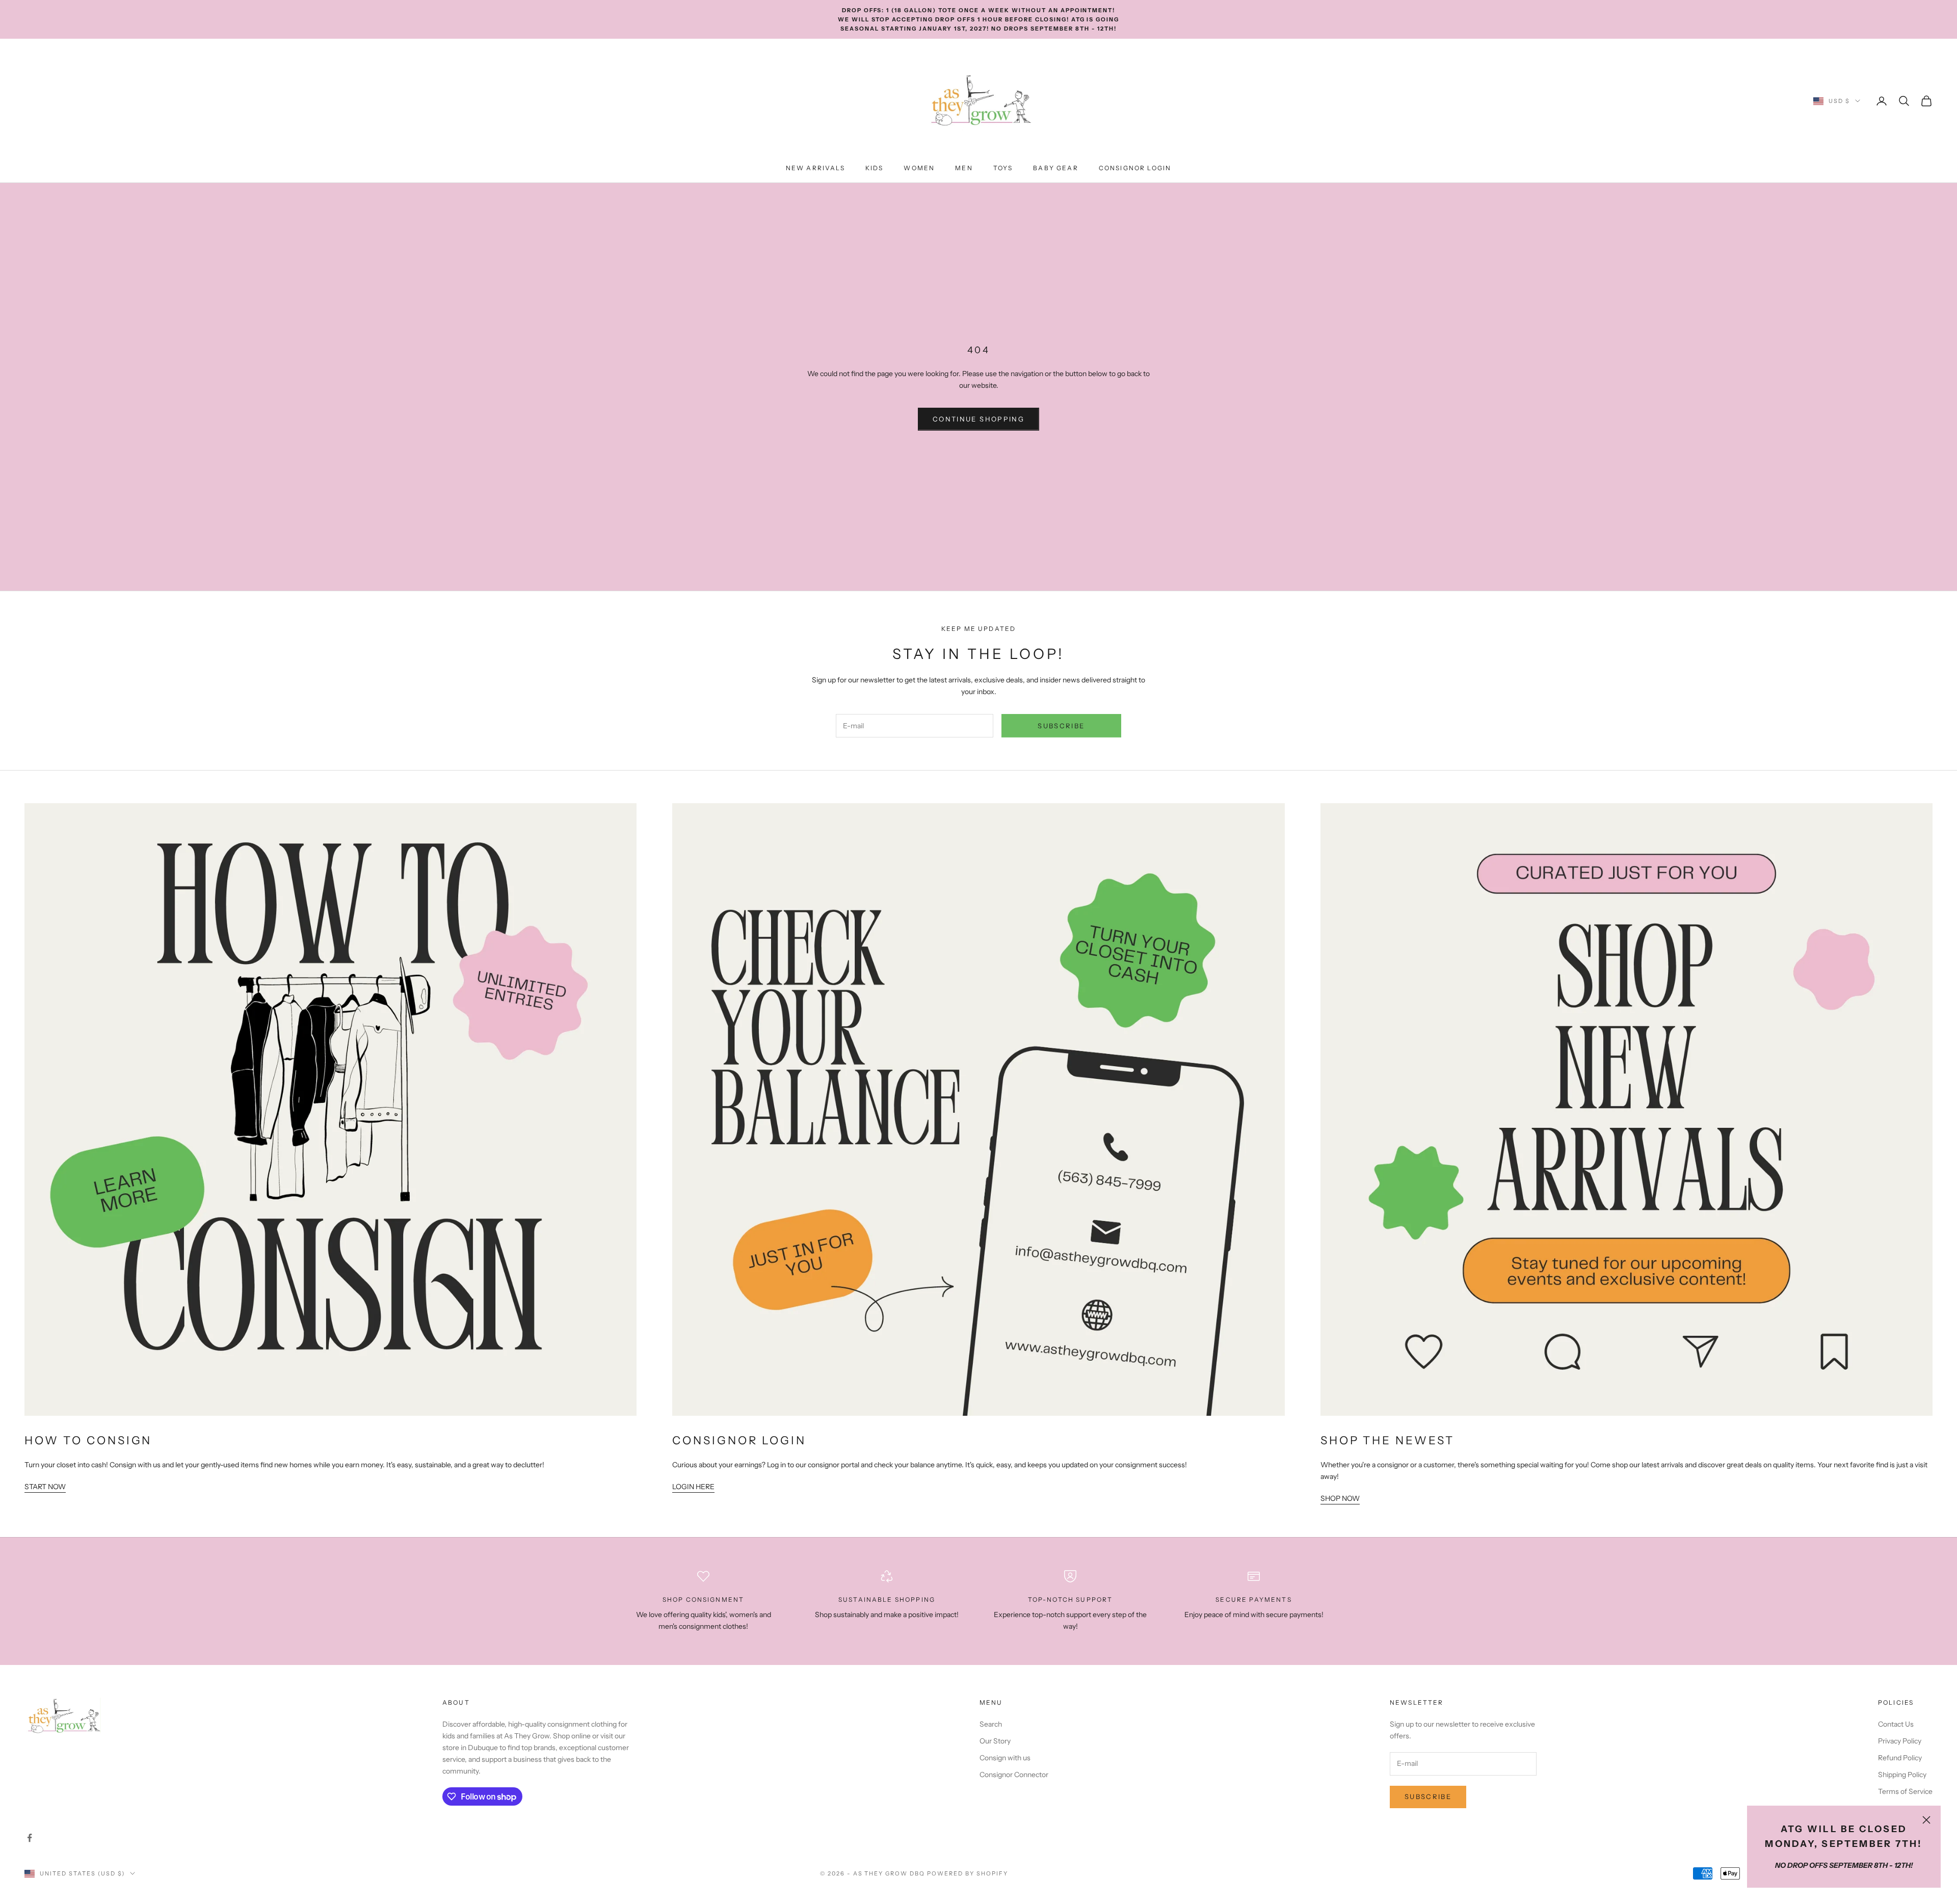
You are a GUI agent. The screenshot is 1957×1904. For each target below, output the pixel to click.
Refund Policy (1900, 1758)
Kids (875, 168)
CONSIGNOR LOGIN (1135, 168)
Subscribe (1061, 726)
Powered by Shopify (968, 1873)
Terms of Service (1905, 1791)
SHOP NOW (1340, 1498)
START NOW (45, 1487)
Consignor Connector (1014, 1775)
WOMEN (919, 168)
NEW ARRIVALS (815, 168)
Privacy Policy (1900, 1741)
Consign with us (1005, 1758)
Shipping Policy (1902, 1775)
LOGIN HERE (693, 1487)
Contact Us (1896, 1724)
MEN (964, 168)
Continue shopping (978, 419)
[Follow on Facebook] (30, 1838)
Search (991, 1724)
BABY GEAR (1055, 168)
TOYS (1003, 168)
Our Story (995, 1741)
